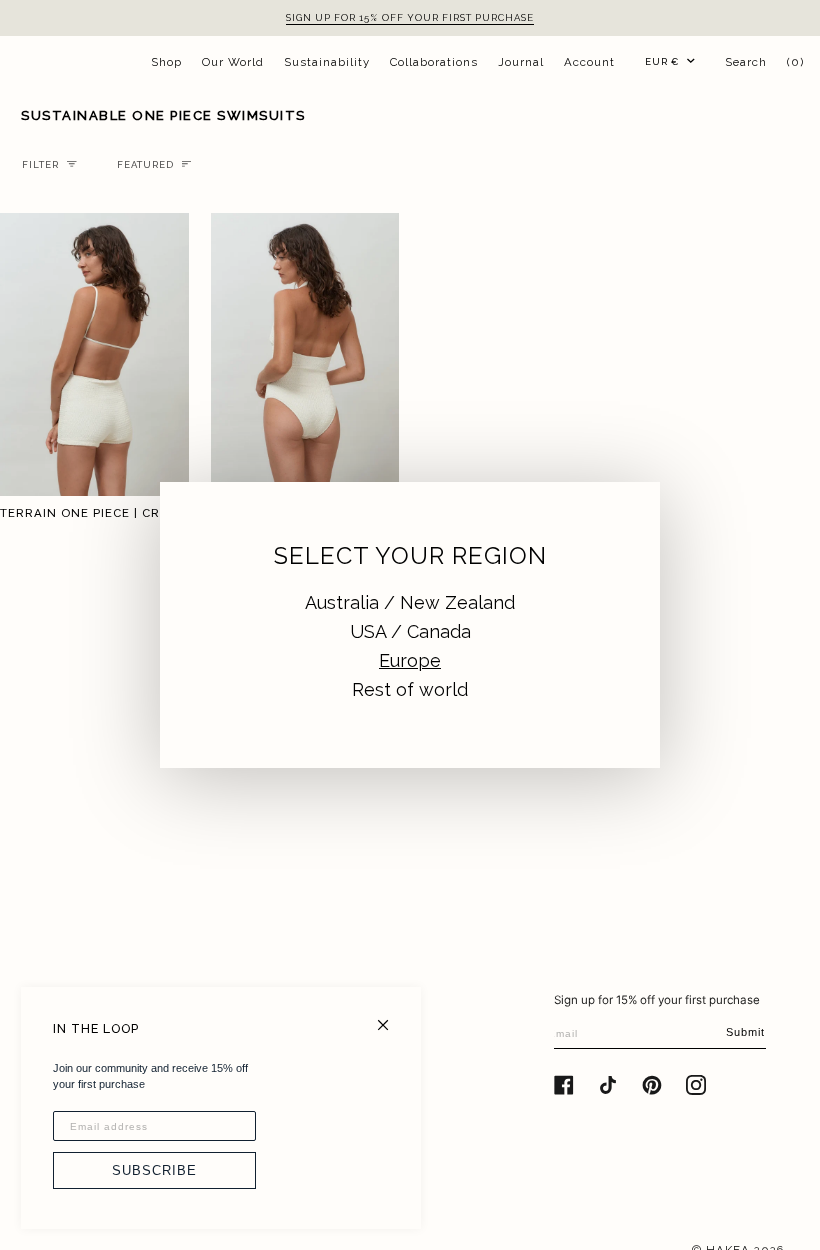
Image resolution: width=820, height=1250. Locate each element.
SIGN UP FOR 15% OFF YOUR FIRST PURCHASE (410, 17)
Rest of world (410, 689)
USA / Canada (410, 631)
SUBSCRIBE (154, 1170)
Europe (410, 660)
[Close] (391, 1016)
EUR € (662, 61)
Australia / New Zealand (410, 602)
